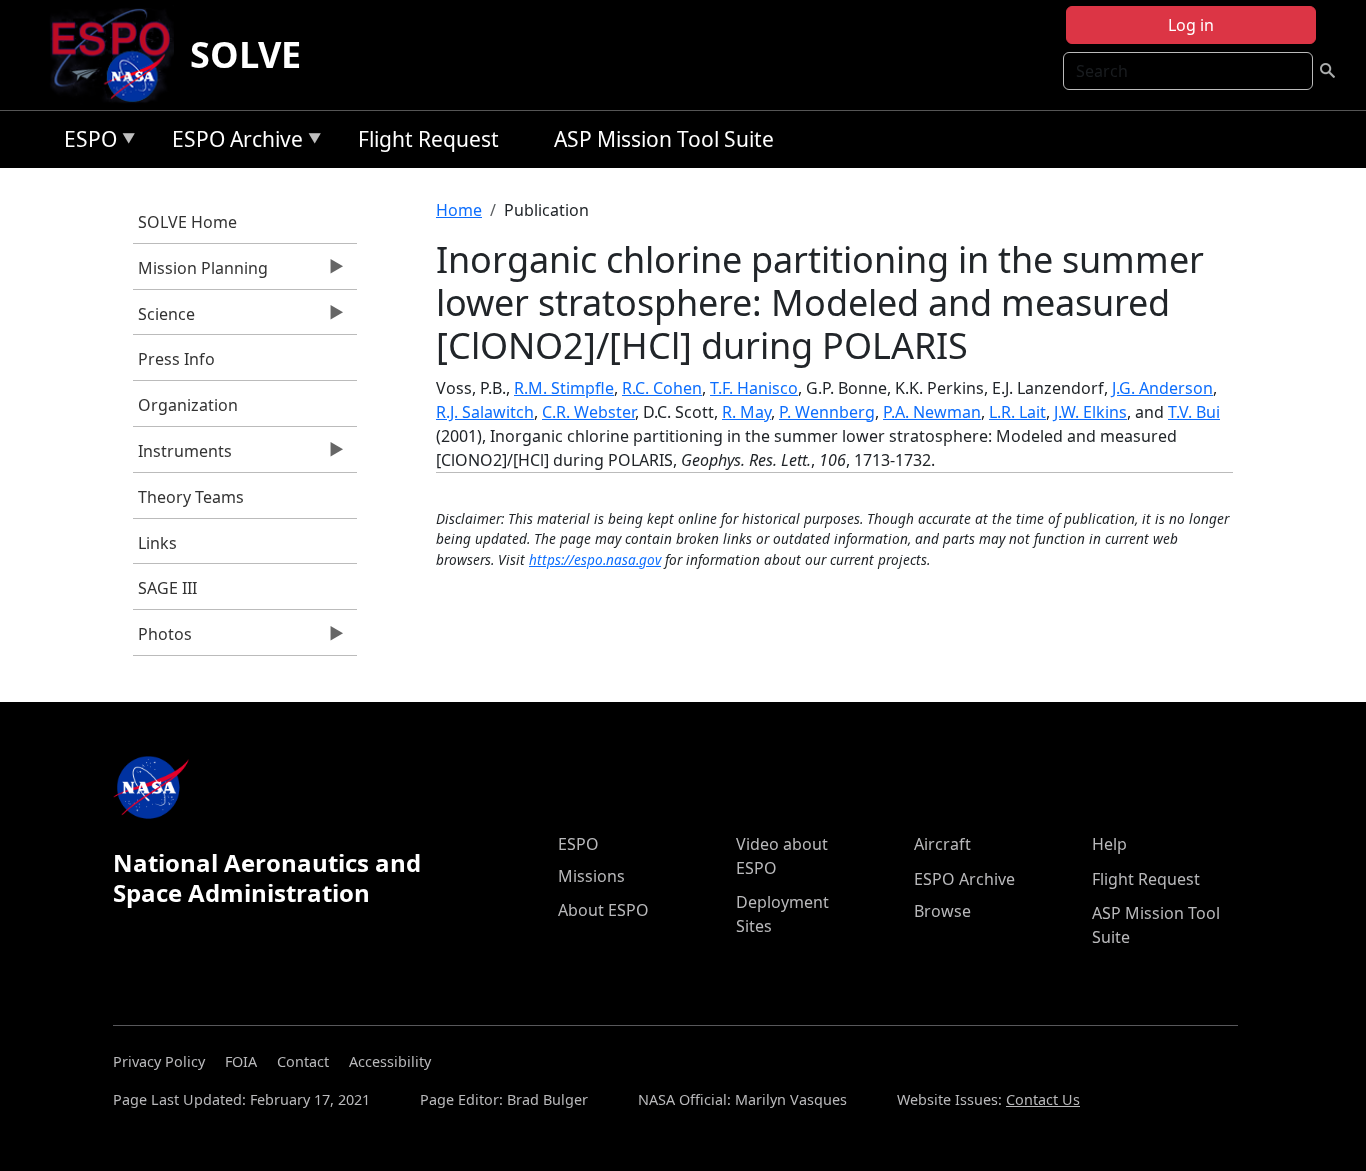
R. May (746, 412)
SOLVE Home (187, 222)
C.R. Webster (588, 412)
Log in (1191, 25)
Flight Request (428, 139)
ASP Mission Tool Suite (664, 139)
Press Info (176, 359)
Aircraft (942, 844)
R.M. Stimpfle (564, 388)
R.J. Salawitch (485, 412)
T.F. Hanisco (754, 388)
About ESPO (603, 910)
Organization (188, 405)
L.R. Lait (1017, 412)
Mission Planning (200, 273)
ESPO (85, 142)
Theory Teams (191, 497)
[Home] (118, 55)
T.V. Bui (1194, 412)
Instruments (182, 456)
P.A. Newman (932, 412)
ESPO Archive (232, 142)
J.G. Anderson (1162, 388)
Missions (591, 876)
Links (157, 543)
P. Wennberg (827, 412)
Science (164, 319)
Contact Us (1043, 1099)
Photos (162, 639)
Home (459, 210)
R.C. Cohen (662, 388)
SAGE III (167, 588)
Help (1109, 844)
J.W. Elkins (1090, 412)
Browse (942, 911)
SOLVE (245, 54)
